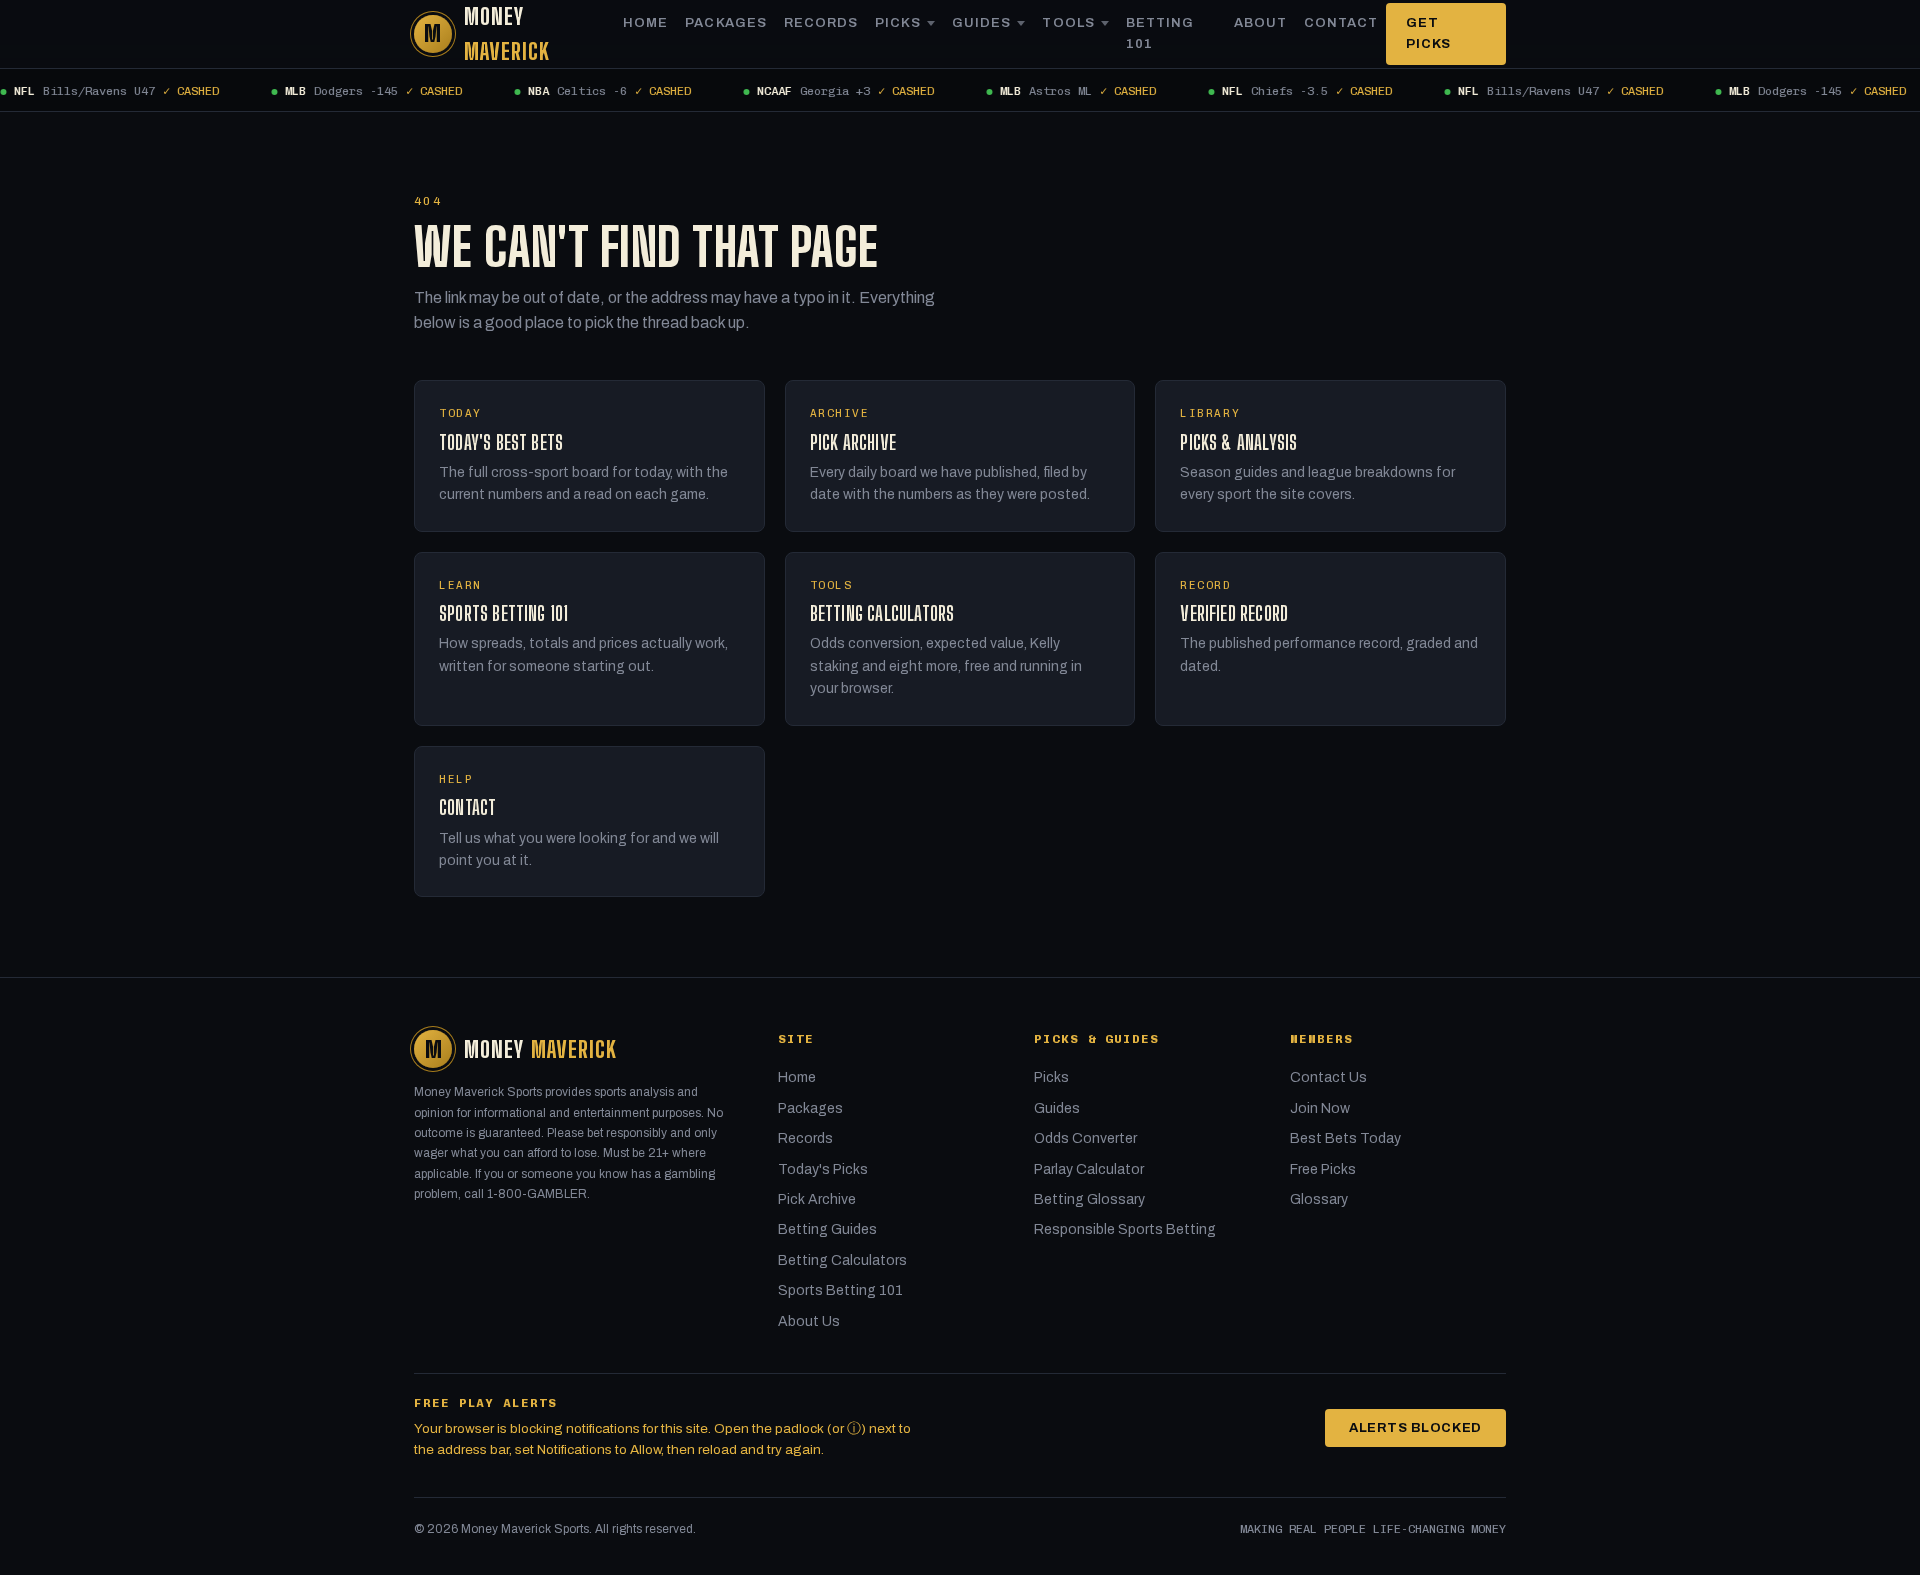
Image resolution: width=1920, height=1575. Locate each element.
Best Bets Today (1345, 1138)
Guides (981, 23)
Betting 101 (1160, 33)
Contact (1341, 23)
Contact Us (1328, 1077)
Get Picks (1428, 33)
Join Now (1320, 1108)
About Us (809, 1321)
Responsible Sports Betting (1125, 1229)
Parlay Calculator (1089, 1169)
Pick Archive (817, 1199)
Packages (725, 23)
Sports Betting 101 (840, 1290)
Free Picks (1323, 1169)
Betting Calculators (842, 1260)
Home (645, 23)
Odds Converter (1085, 1138)
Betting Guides (827, 1229)
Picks (898, 23)
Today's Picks (823, 1169)
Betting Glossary (1089, 1199)
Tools (1068, 23)
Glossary (1319, 1199)
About (1260, 23)
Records (821, 23)
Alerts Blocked (1415, 1428)
